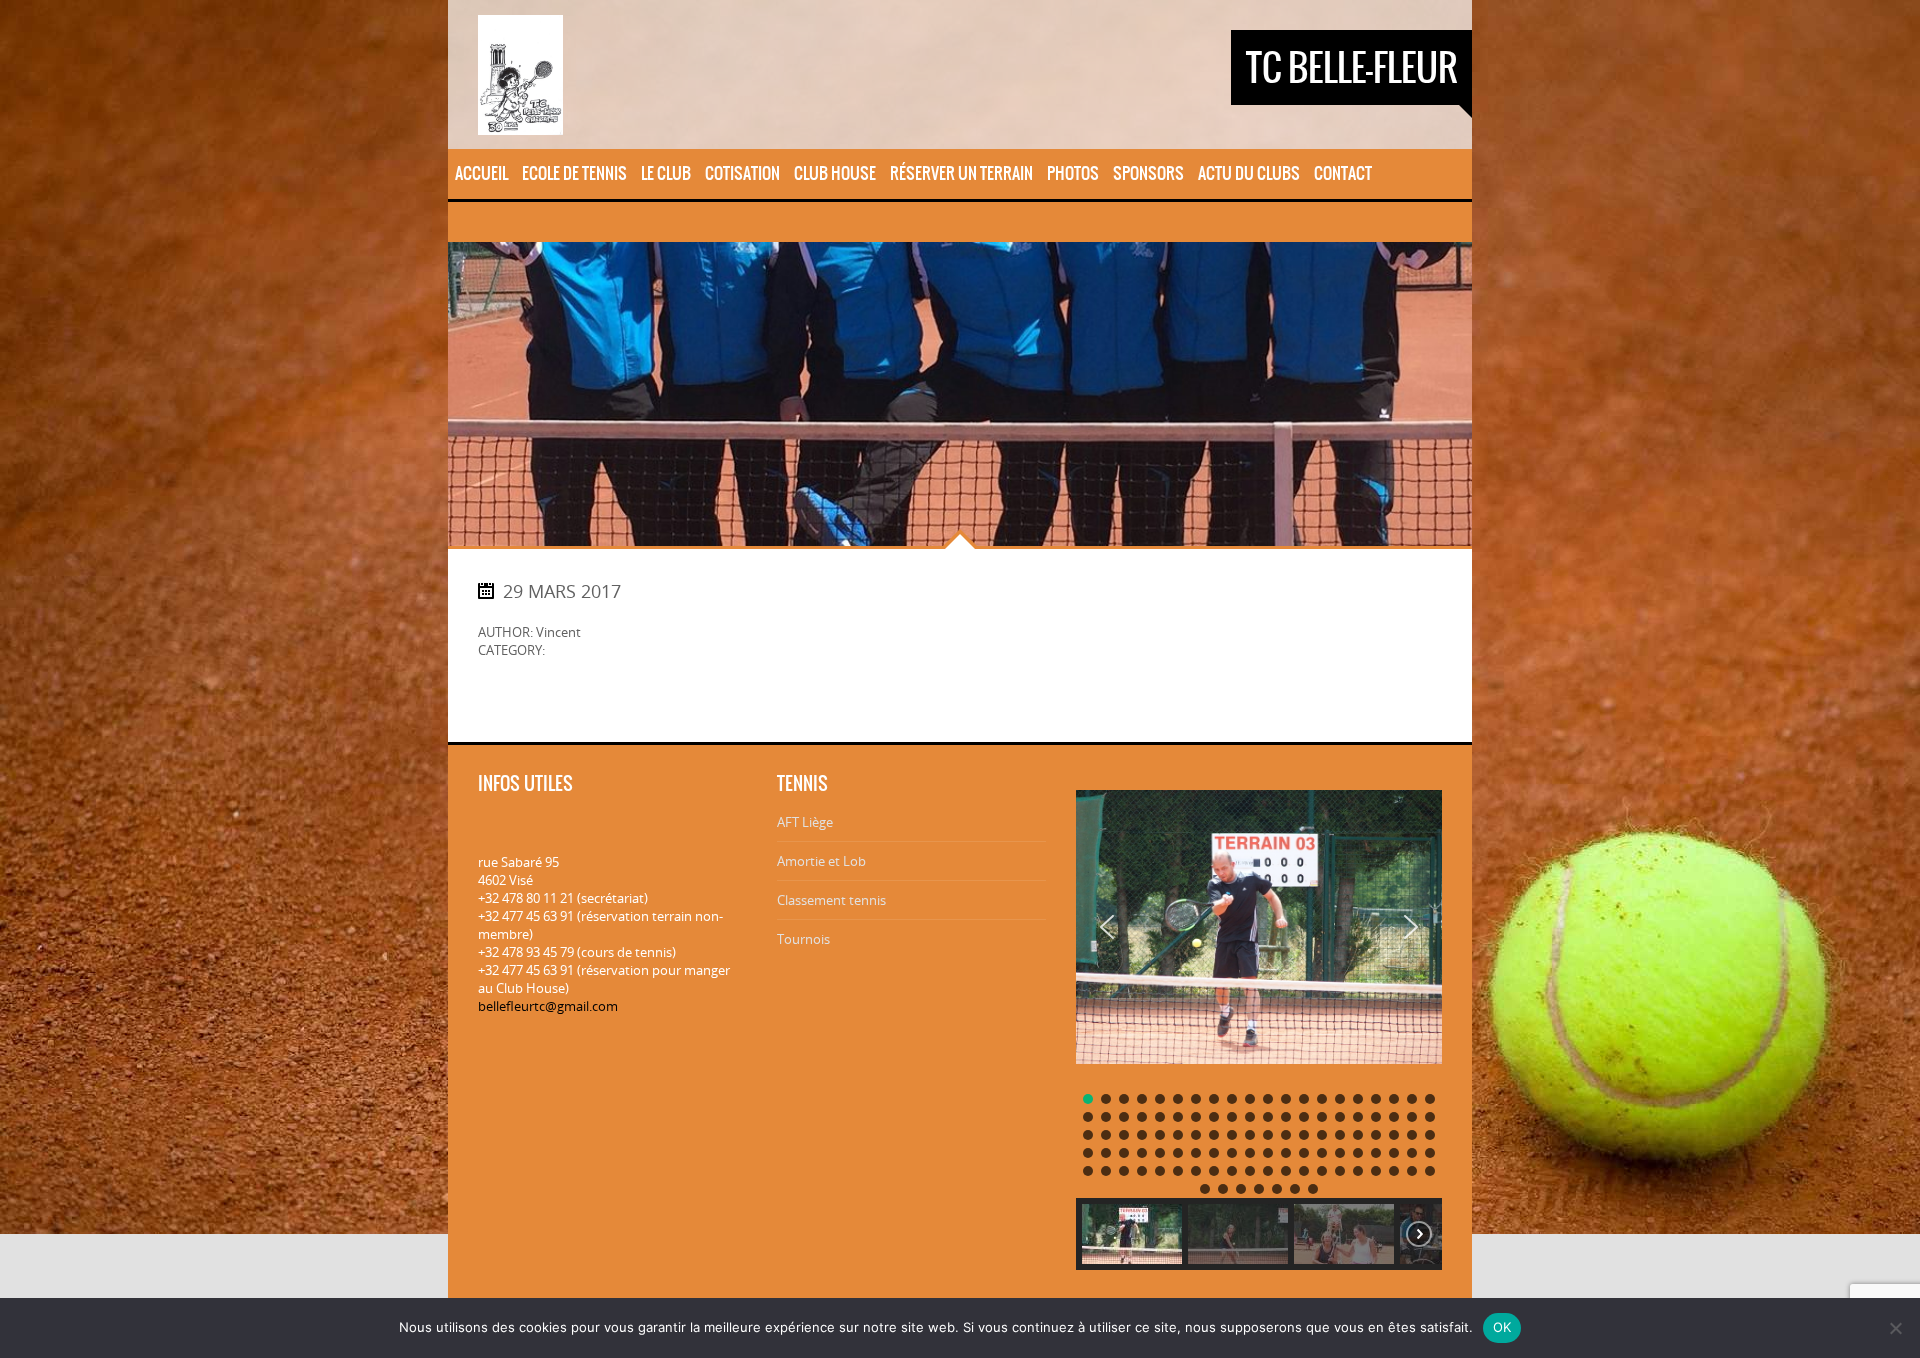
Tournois (803, 939)
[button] (1107, 927)
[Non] (1895, 1328)
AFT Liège (805, 822)
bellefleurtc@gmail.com (548, 1006)
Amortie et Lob (821, 861)
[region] (1259, 1022)
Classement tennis (831, 900)
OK (1502, 1327)
